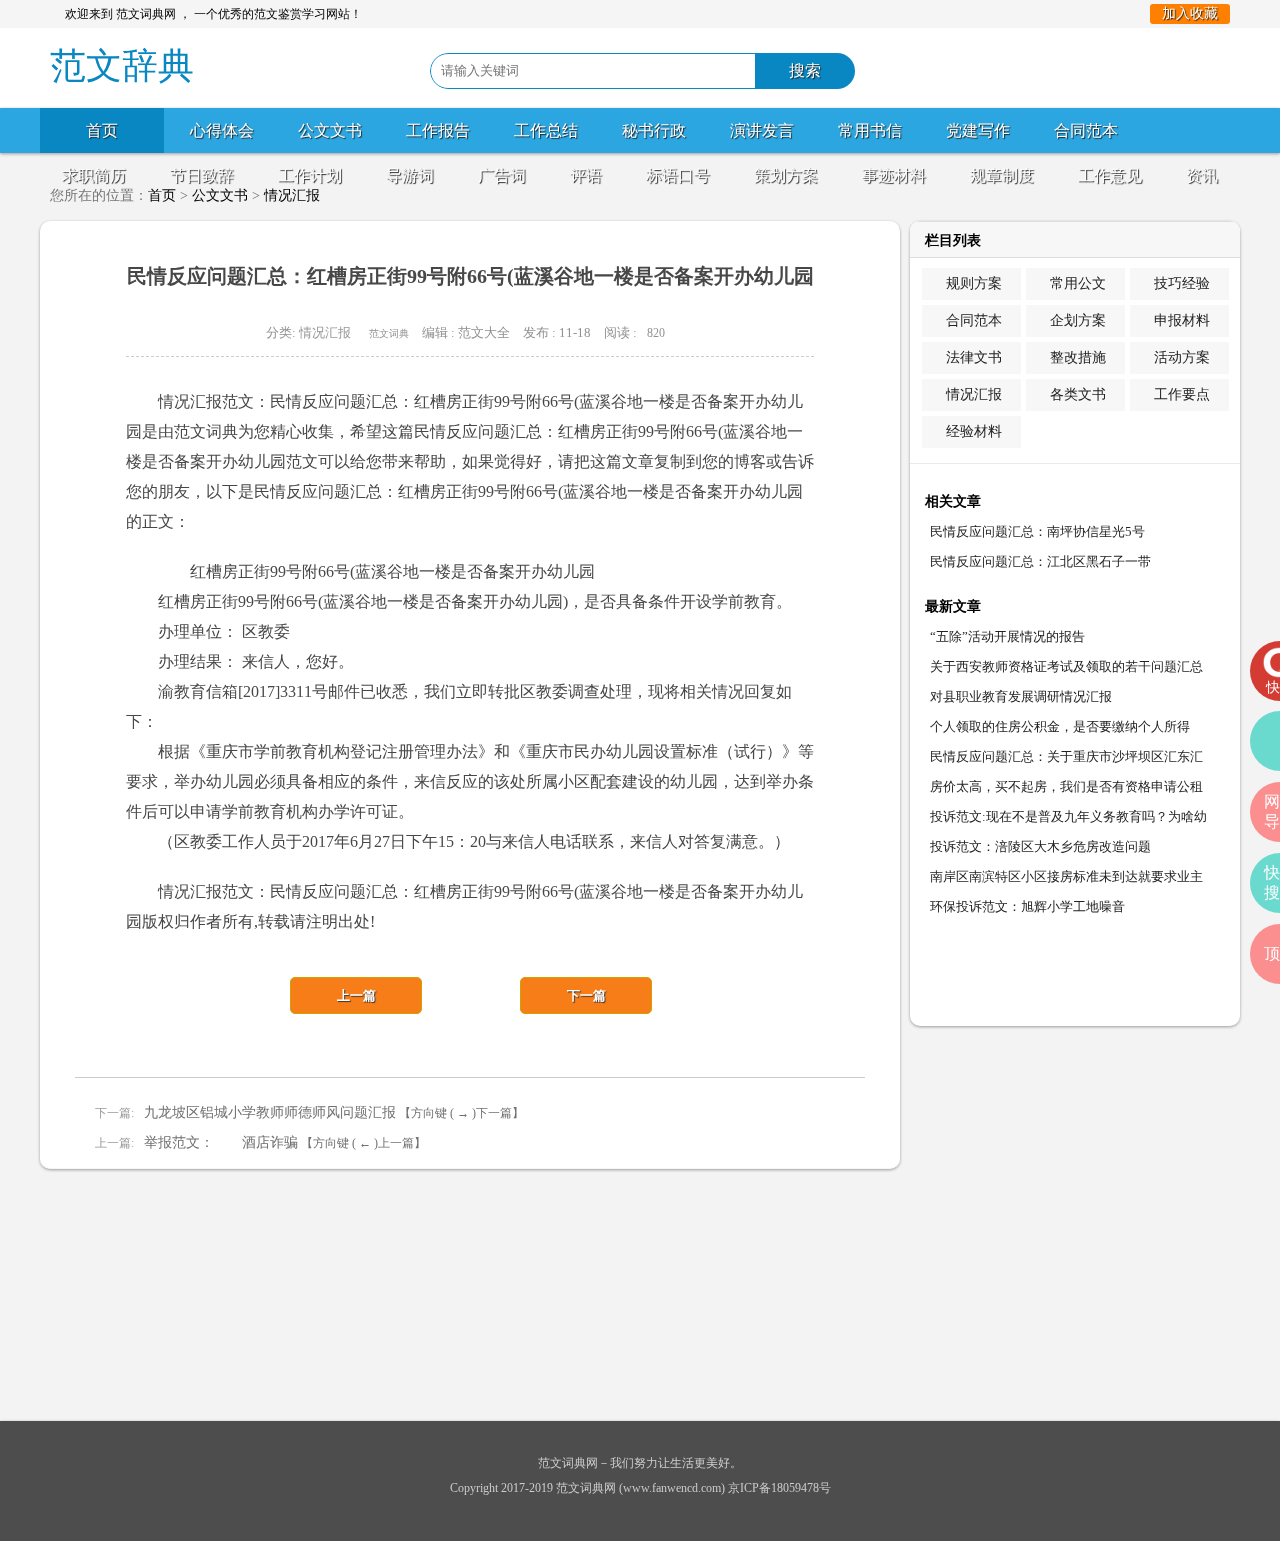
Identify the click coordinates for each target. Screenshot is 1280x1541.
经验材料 (974, 431)
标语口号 (678, 175)
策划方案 (786, 175)
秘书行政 (654, 130)
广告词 (502, 175)
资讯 (1202, 175)
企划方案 (1078, 320)
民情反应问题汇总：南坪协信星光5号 (1037, 531)
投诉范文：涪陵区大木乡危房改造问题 (1040, 846)
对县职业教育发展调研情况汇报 (1021, 696)
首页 (102, 130)
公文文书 (330, 130)
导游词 (410, 175)
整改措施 (1078, 357)
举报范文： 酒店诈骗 (221, 1142)
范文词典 (389, 333)
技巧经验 (1182, 283)
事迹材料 (894, 175)
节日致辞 (202, 175)
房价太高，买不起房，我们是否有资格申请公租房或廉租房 (1066, 790)
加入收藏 (1190, 13)
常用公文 (1078, 283)
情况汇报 (325, 332)
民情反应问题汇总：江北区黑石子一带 (1040, 561)
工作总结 (546, 130)
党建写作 (978, 130)
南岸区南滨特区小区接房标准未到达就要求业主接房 (1066, 880)
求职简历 (94, 175)
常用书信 (870, 130)
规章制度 (1002, 175)
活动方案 (1182, 357)
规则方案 (974, 283)
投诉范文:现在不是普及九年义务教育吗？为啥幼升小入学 (1068, 820)
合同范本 (1086, 130)
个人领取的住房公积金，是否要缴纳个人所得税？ (1060, 730)
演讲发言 (762, 130)
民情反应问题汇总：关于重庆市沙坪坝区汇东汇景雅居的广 (1066, 760)
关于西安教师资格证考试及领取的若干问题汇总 (1066, 666)
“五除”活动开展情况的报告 (1007, 636)
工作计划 (310, 175)
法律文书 (974, 357)
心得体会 (222, 130)
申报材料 (1182, 320)
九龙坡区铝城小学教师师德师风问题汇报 (270, 1112)
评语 (586, 175)
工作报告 (438, 130)
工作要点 (1182, 394)
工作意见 (1110, 175)
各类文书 (1078, 394)
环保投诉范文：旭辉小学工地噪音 (1027, 906)
